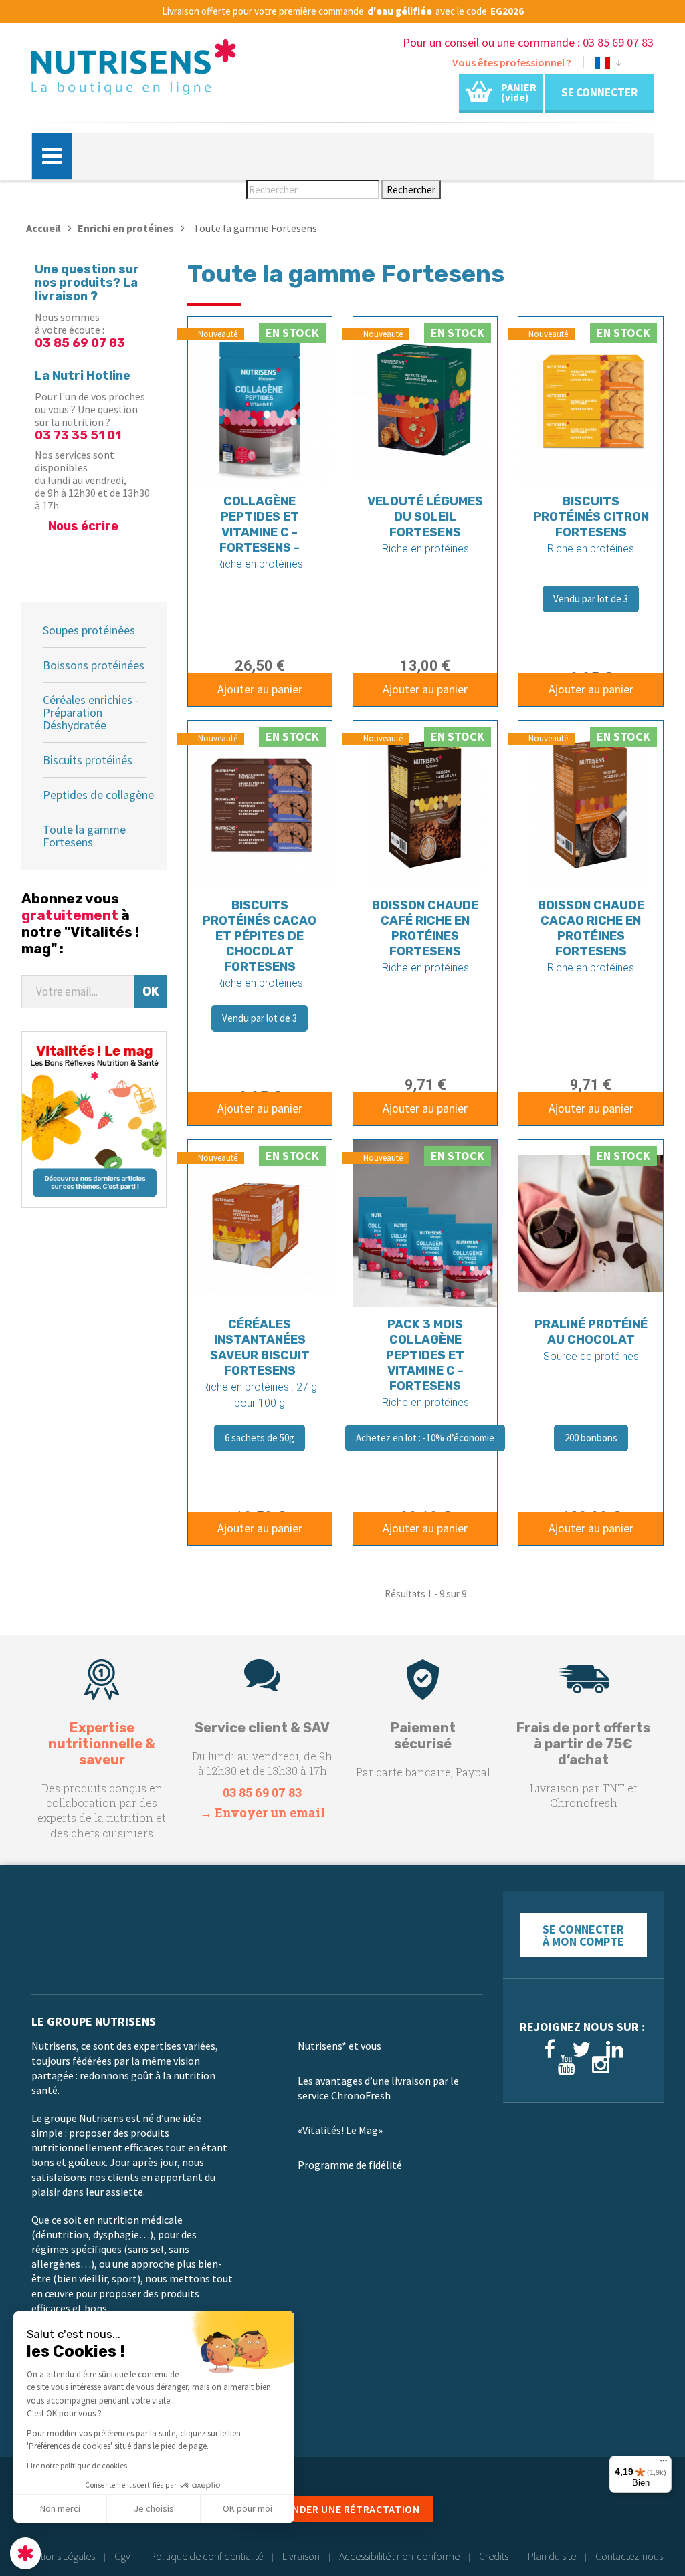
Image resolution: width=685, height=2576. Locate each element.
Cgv (122, 2556)
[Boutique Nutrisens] (134, 72)
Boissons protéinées (94, 665)
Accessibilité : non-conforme (399, 2556)
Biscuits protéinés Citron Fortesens (591, 517)
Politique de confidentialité (206, 2556)
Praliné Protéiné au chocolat (591, 1332)
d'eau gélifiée (400, 11)
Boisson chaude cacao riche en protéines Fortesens (591, 928)
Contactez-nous (629, 2556)
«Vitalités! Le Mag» (340, 2130)
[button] (25, 2553)
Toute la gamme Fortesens (84, 836)
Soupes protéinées (89, 630)
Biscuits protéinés (88, 760)
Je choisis (154, 2508)
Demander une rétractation (343, 2509)
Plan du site (552, 2556)
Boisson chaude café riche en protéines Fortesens (425, 928)
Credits (494, 2556)
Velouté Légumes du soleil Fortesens (425, 517)
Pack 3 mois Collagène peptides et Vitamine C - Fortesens (425, 1355)
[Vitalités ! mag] (94, 1118)
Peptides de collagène (98, 795)
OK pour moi (248, 2508)
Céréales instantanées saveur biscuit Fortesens (260, 1348)
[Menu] (664, 2464)
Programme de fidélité (350, 2165)
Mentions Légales (59, 2556)
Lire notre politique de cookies (77, 2465)
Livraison (301, 2556)
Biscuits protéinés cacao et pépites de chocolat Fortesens (260, 936)
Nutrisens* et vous (339, 2046)
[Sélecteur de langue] (608, 65)
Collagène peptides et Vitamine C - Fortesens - (260, 524)
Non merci (60, 2508)
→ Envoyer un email (263, 1812)
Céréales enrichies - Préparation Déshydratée (91, 712)
